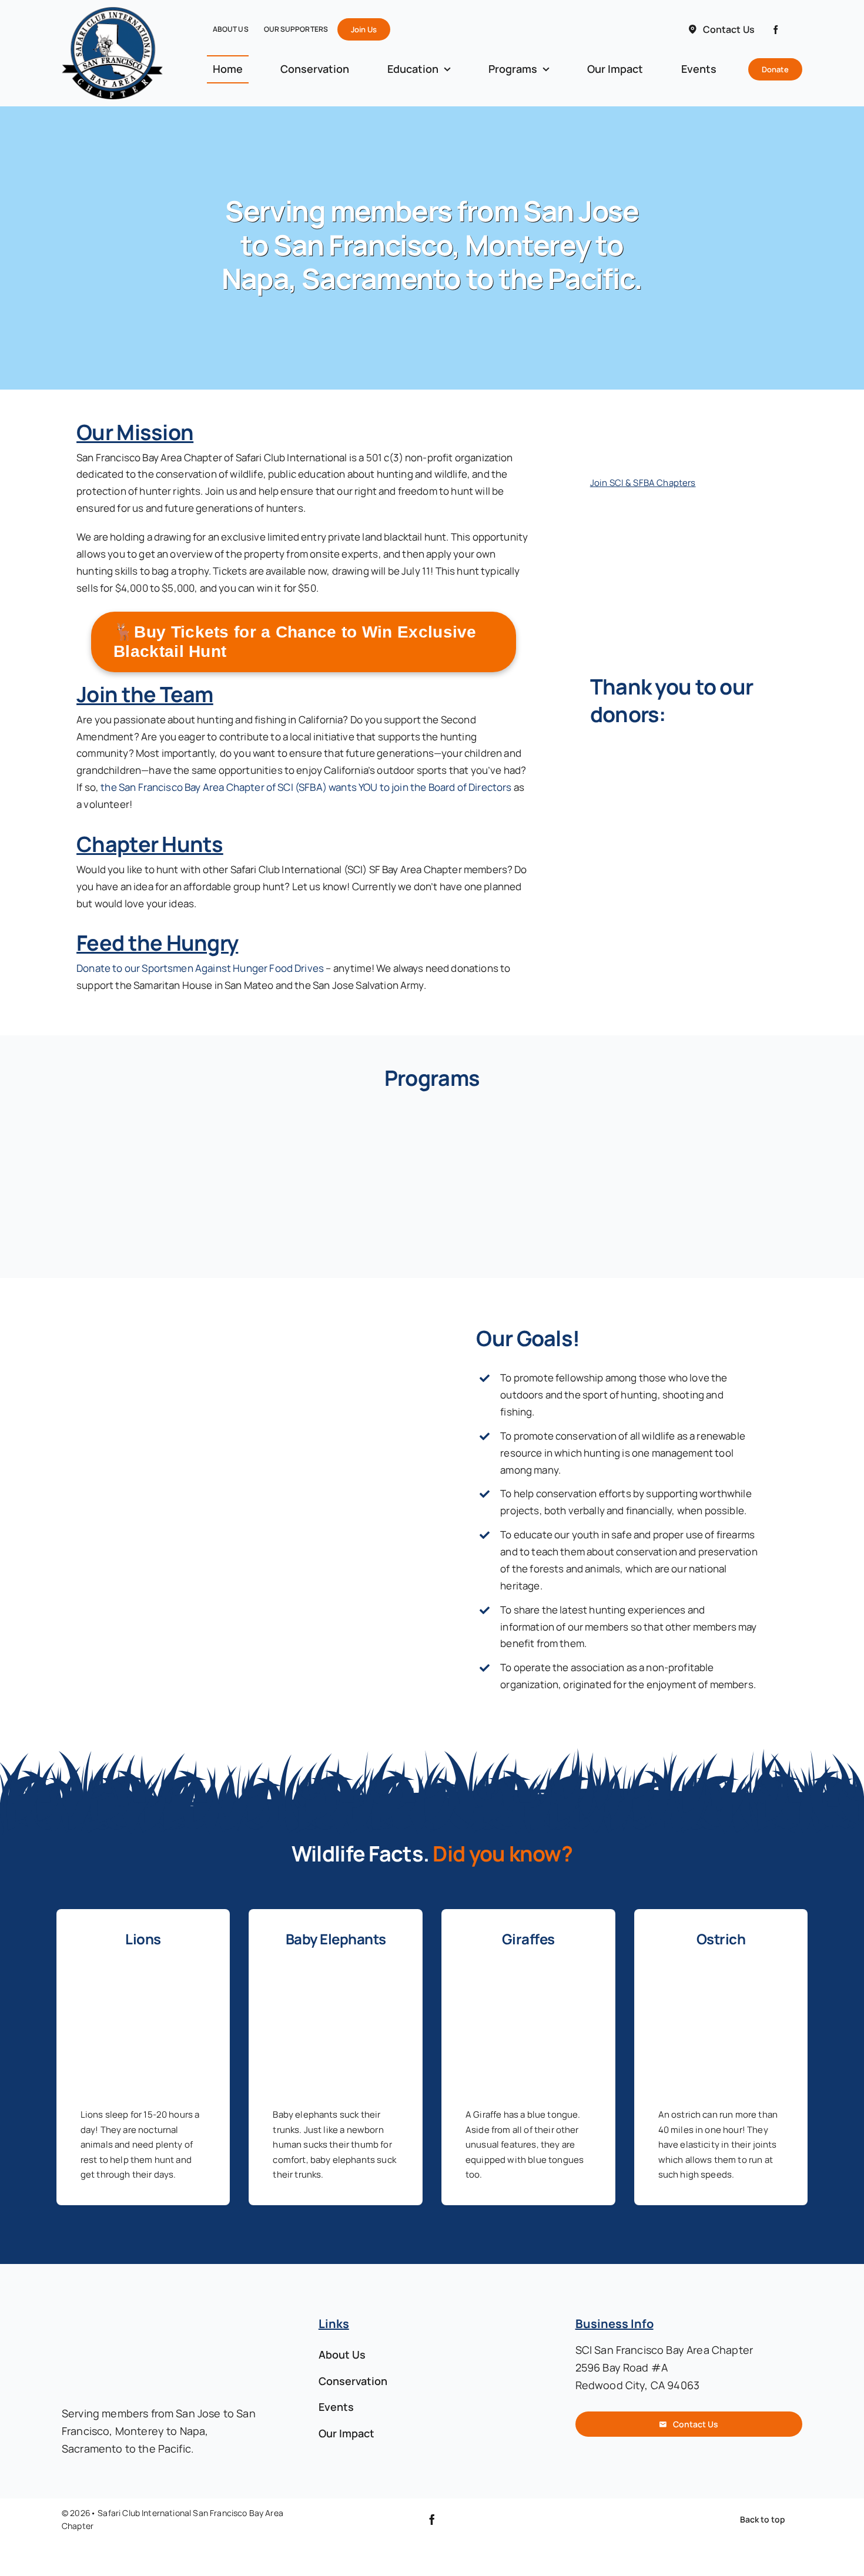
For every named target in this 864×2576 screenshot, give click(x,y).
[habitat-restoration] (721, 1121)
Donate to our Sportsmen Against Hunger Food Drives (200, 968)
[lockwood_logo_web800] (678, 755)
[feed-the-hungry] (143, 1121)
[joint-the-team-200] (649, 419)
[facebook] (776, 30)
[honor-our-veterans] (528, 1121)
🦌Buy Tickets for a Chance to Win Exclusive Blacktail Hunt (295, 642)
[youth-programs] (336, 1121)
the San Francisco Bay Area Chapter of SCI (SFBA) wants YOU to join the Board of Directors (306, 787)
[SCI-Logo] (634, 507)
